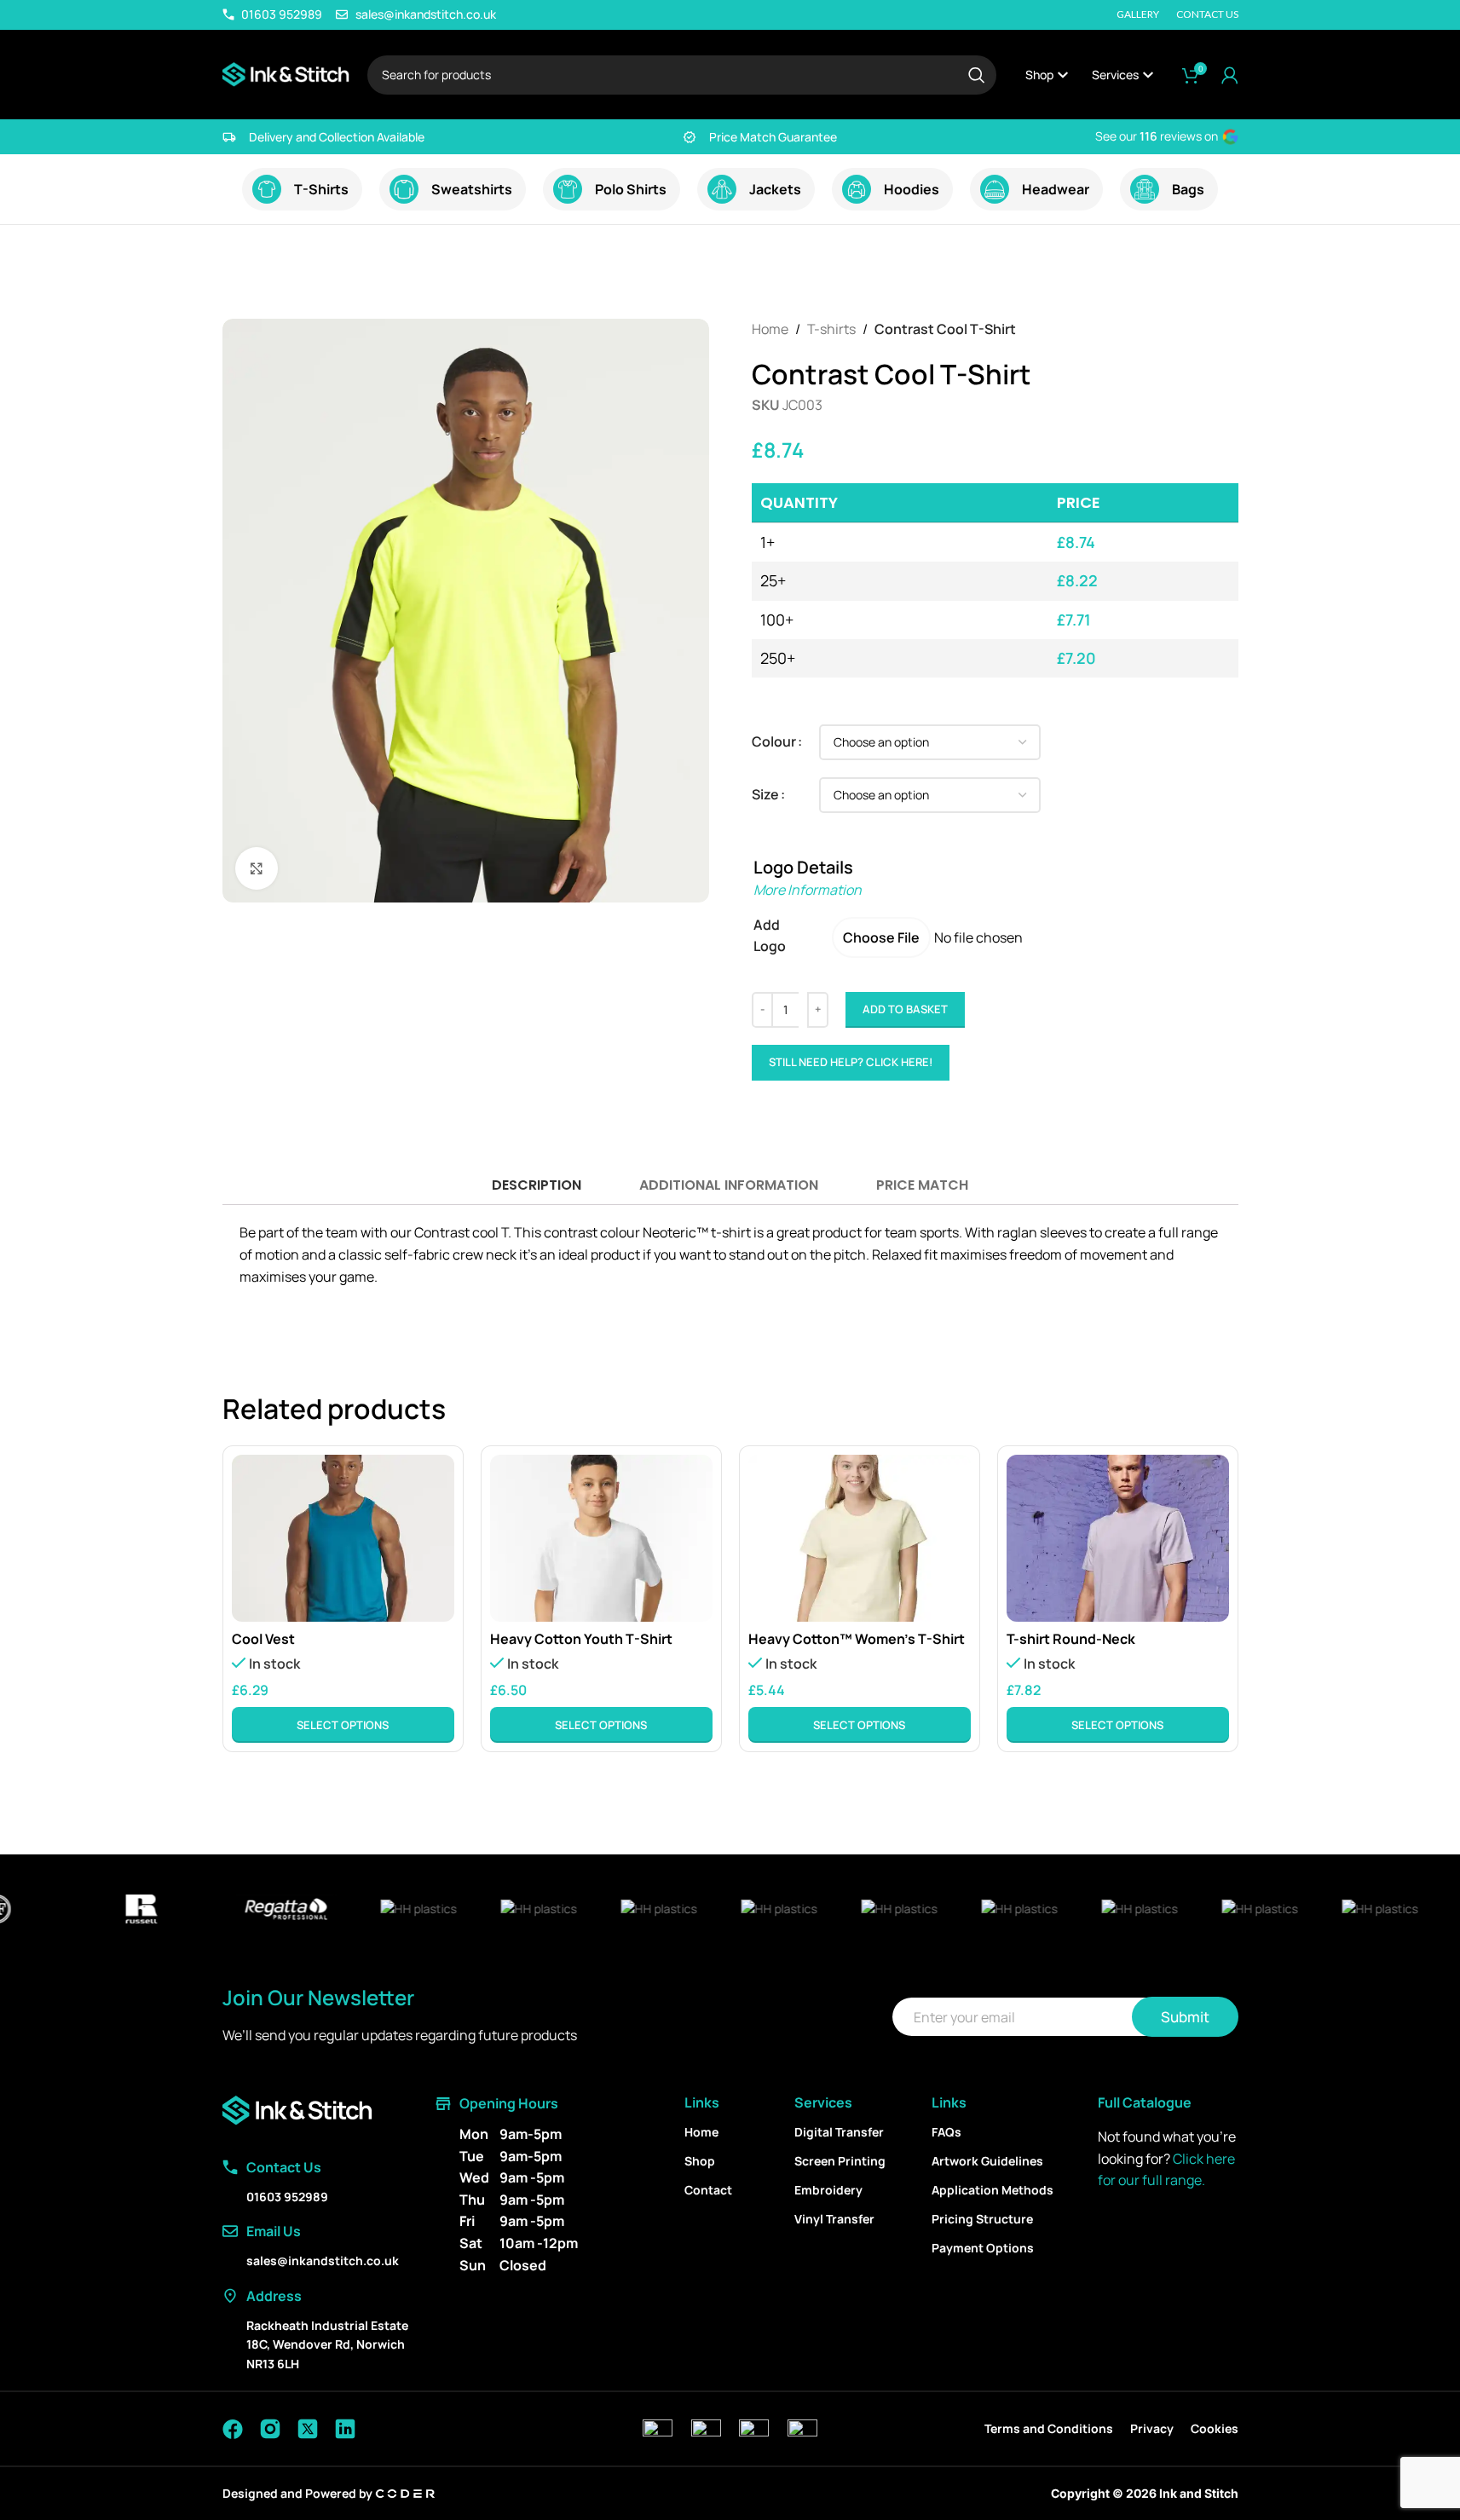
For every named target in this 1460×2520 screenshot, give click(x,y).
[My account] (1230, 75)
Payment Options (983, 2248)
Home (770, 329)
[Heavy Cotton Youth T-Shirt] (601, 1538)
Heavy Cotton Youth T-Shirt (581, 1639)
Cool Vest (263, 1639)
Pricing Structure (982, 2219)
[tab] (536, 1186)
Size (765, 794)
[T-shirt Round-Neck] (1118, 1538)
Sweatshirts (472, 189)
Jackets (775, 189)
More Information (808, 890)
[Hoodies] (857, 189)
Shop (700, 2161)
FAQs (946, 2132)
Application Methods (993, 2190)
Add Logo (770, 936)
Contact (708, 2190)
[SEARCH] (977, 75)
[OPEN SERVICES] (1148, 75)
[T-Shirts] (267, 189)
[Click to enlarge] (257, 868)
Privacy (1152, 2428)
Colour (774, 741)
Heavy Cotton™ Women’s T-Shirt (857, 1639)
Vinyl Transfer (834, 2219)
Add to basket (905, 1009)
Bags (1188, 189)
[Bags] (1145, 189)
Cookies (1215, 2428)
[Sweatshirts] (404, 189)
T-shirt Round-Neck (1071, 1639)
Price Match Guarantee (773, 137)
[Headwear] (995, 189)
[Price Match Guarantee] (690, 137)
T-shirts (831, 329)
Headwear (1056, 189)
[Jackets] (722, 189)
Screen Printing (840, 2161)
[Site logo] (286, 73)
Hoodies (912, 189)
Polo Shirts (631, 189)
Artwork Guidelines (987, 2161)
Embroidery (828, 2190)
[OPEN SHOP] (1063, 75)
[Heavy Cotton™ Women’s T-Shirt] (860, 1538)
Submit (1185, 2017)
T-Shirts (321, 189)
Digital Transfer (839, 2132)
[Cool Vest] (343, 1538)
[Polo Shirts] (568, 189)
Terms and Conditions (1049, 2428)
